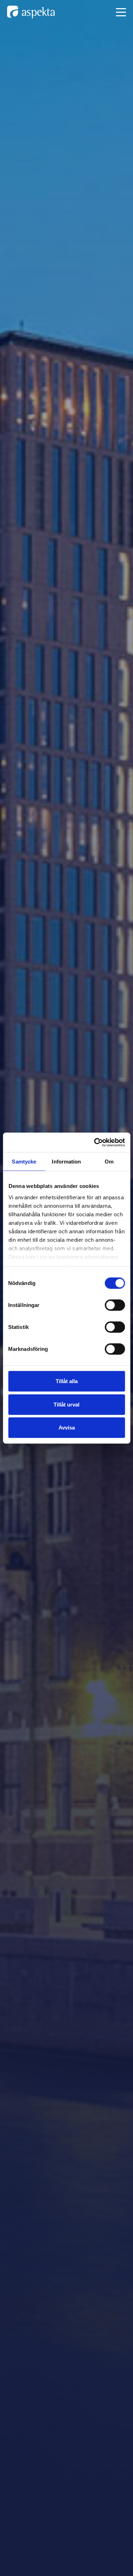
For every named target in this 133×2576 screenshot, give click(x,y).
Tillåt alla (67, 1381)
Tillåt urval (66, 1404)
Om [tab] (109, 1162)
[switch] (115, 1305)
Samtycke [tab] (24, 1162)
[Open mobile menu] (121, 12)
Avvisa (67, 1428)
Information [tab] (66, 1162)
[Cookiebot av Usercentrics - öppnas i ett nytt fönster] (95, 1142)
